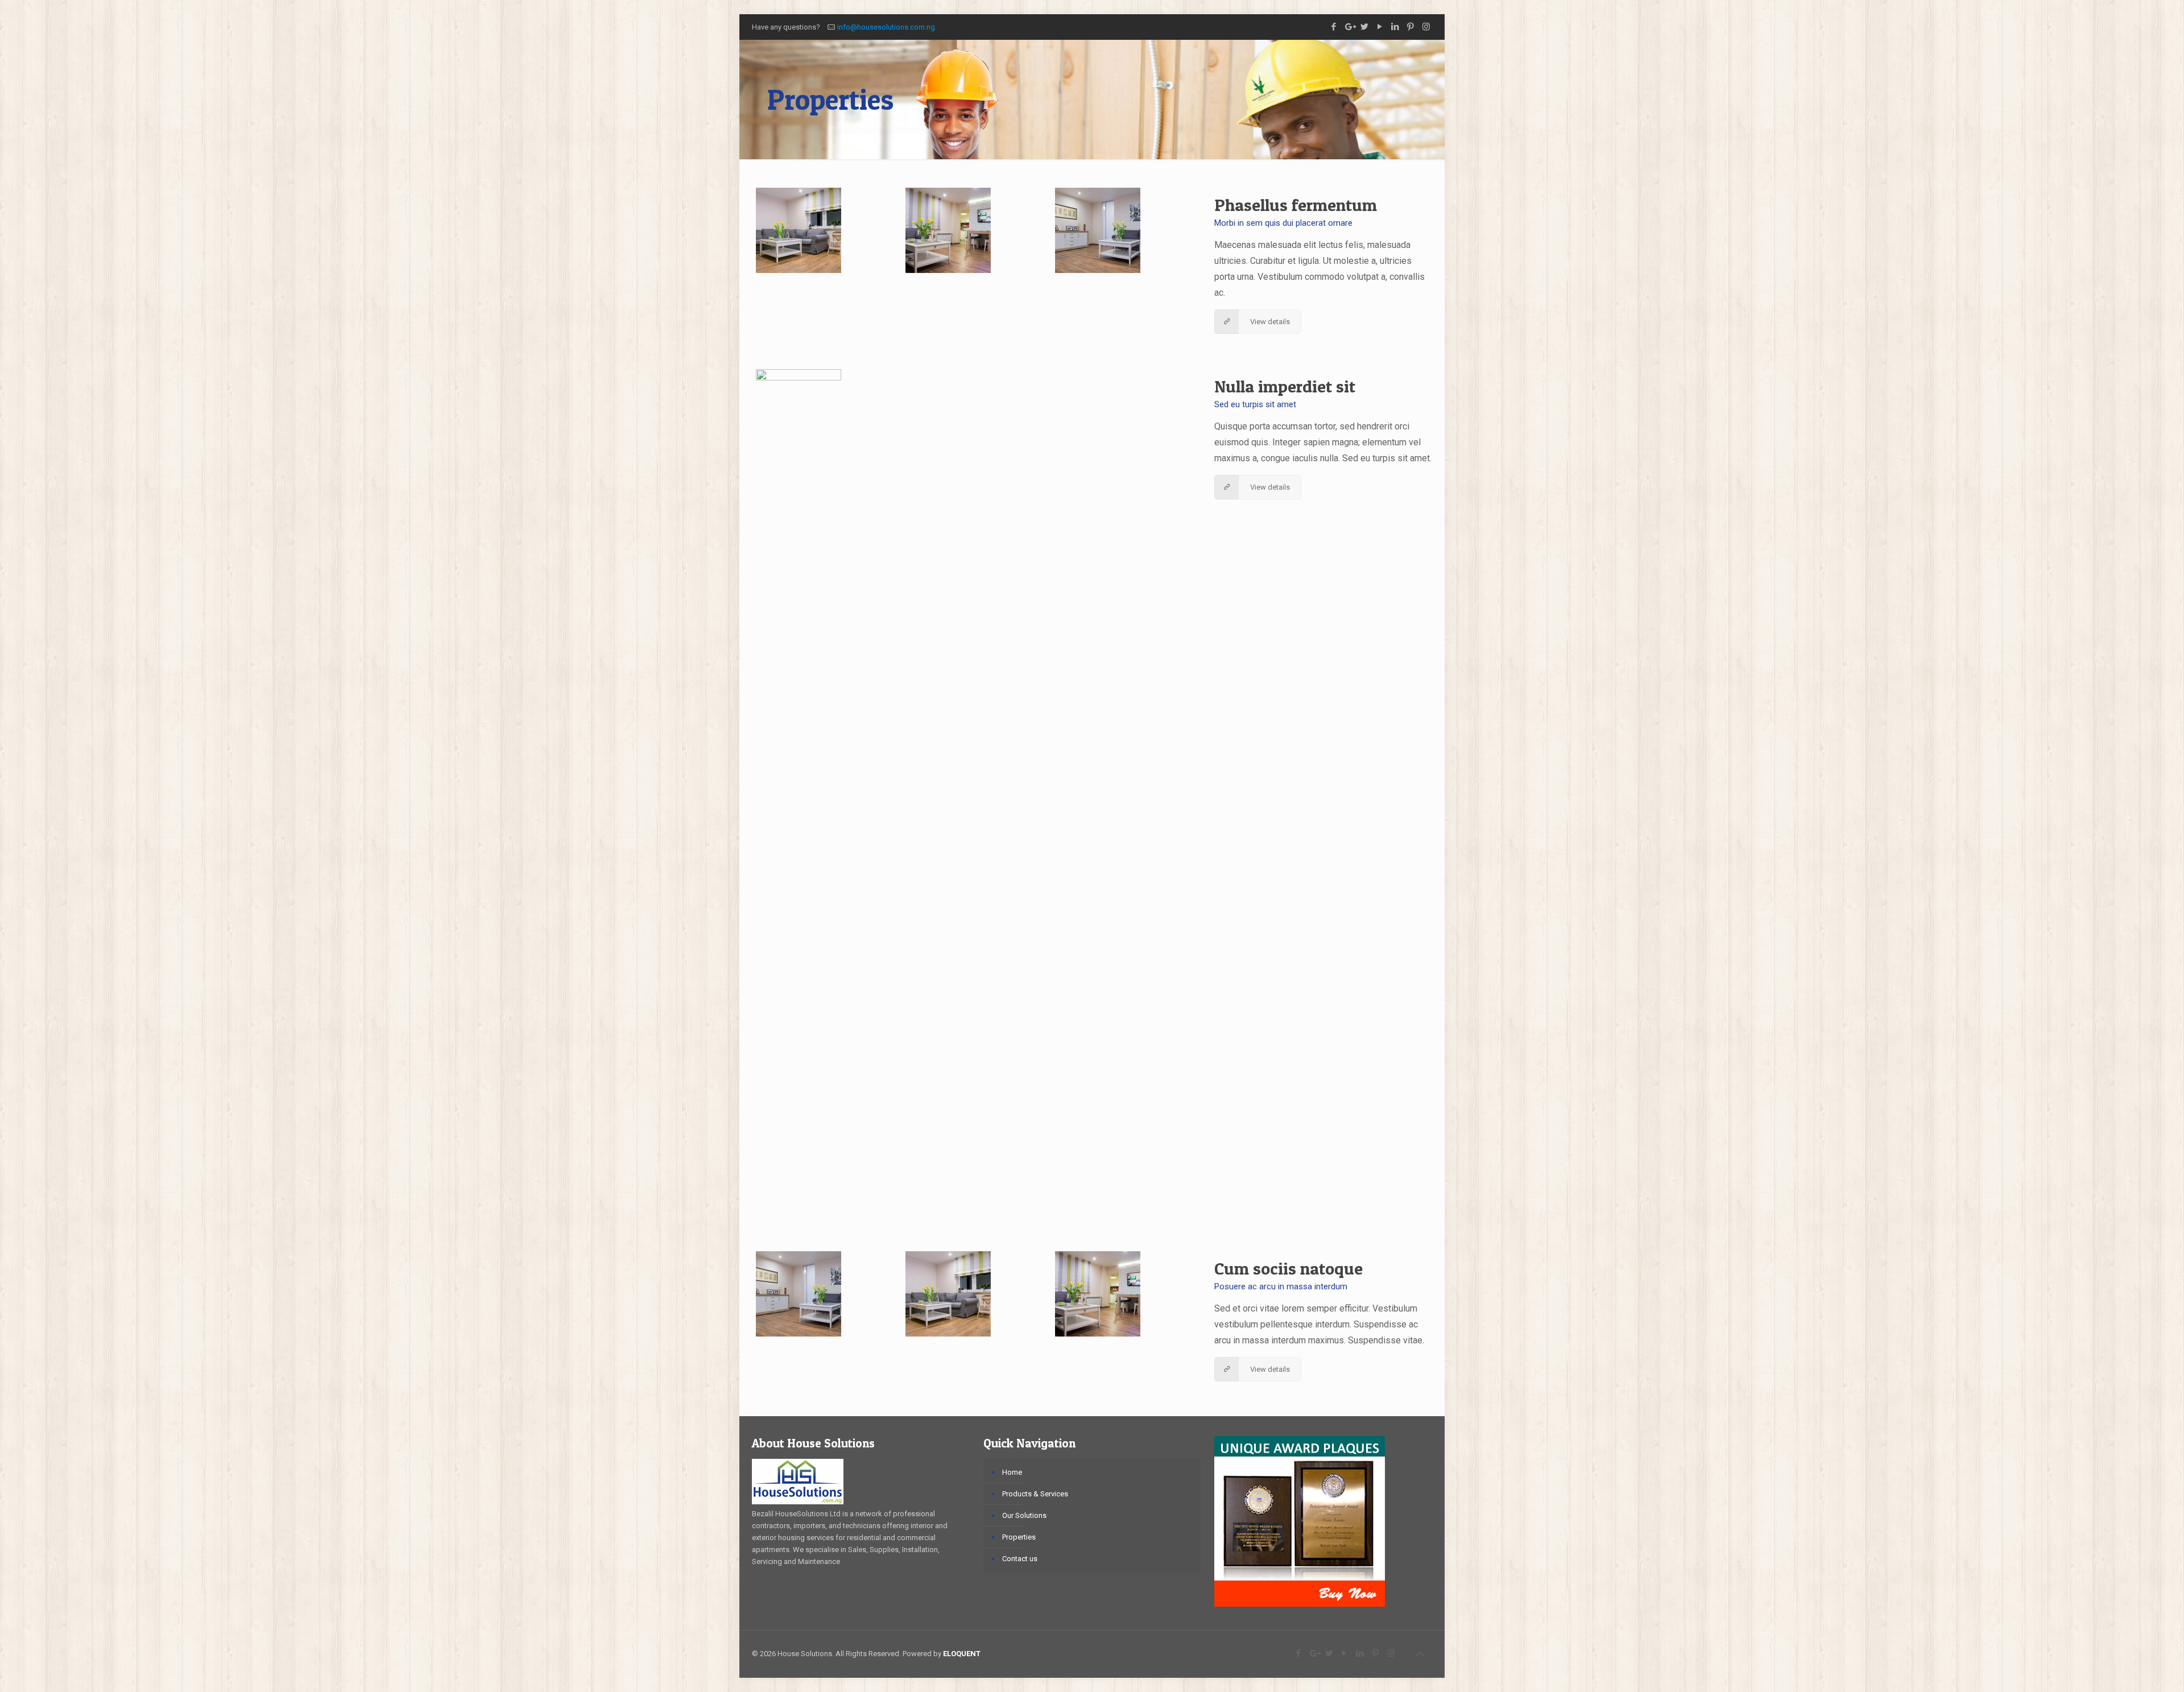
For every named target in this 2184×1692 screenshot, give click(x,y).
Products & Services (1035, 1494)
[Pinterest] (1411, 27)
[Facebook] (1334, 27)
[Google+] (1349, 27)
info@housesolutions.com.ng (886, 27)
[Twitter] (1365, 27)
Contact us (1020, 1559)
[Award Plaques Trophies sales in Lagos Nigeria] (1300, 1604)
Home (1012, 1472)
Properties (1019, 1537)
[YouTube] (1380, 27)
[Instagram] (1426, 27)
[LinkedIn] (1395, 27)
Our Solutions (1024, 1515)
